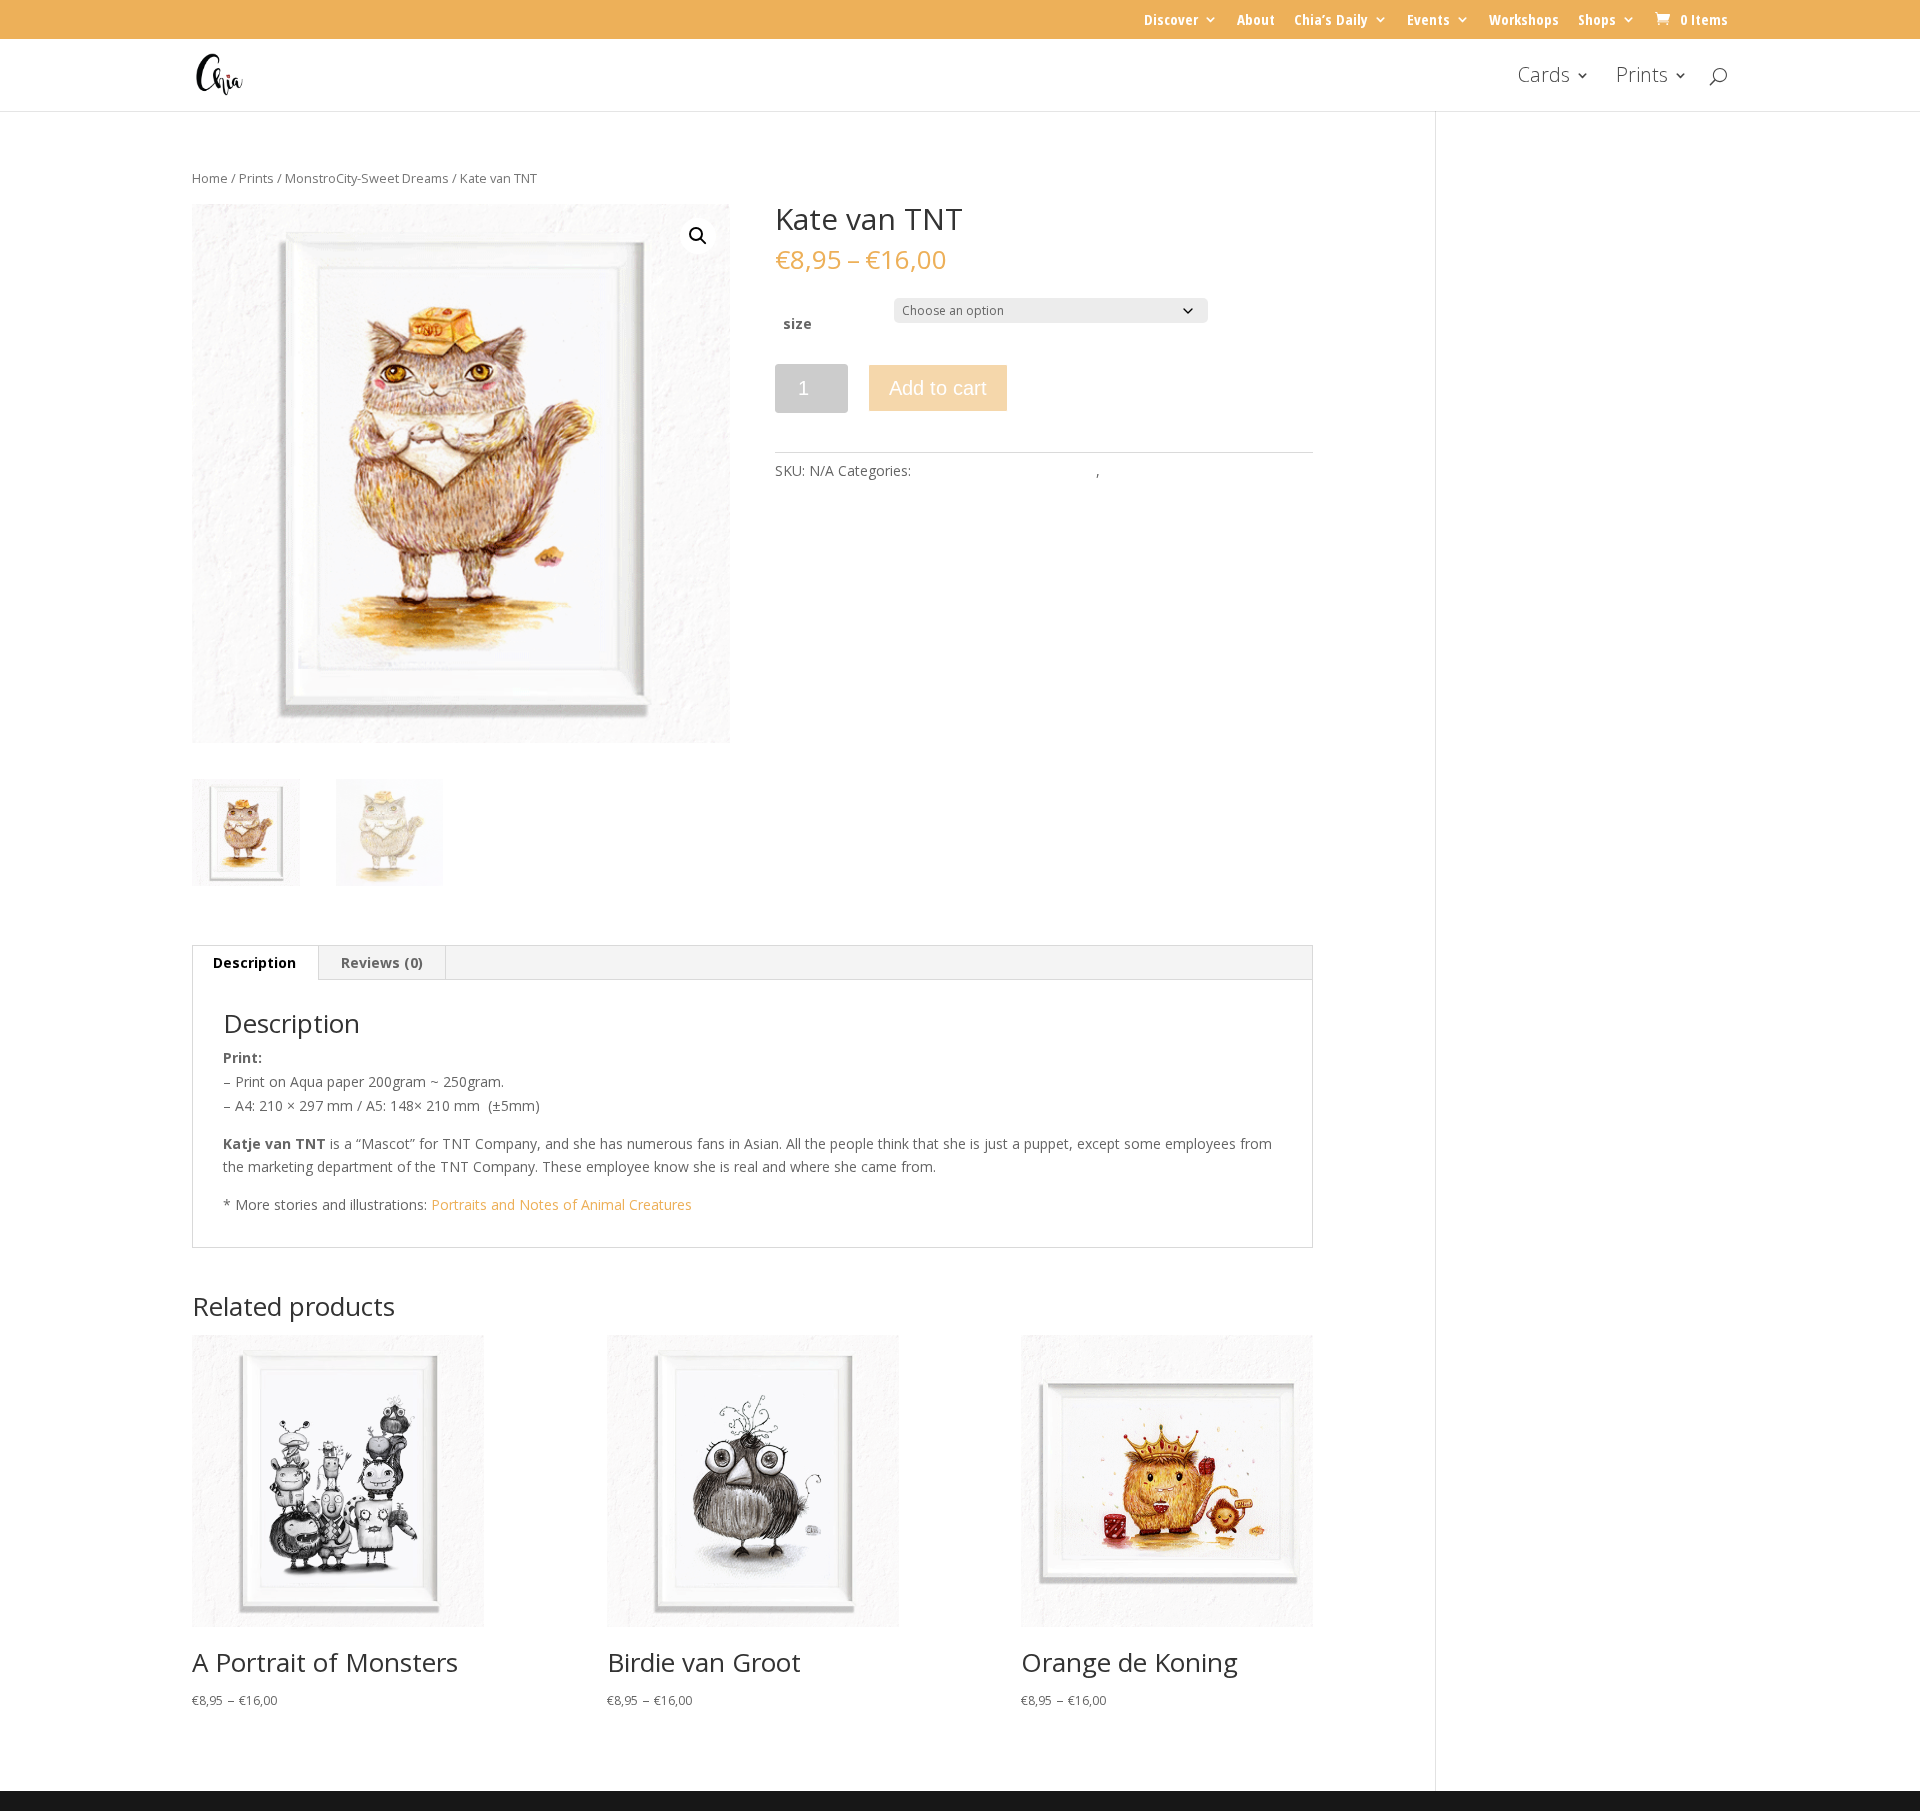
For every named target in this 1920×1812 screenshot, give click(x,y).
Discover (1171, 20)
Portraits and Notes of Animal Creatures (561, 1204)
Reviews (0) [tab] (382, 962)
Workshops (1524, 20)
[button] (698, 236)
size (797, 323)
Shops (1597, 20)
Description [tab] (254, 962)
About (1256, 20)
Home (210, 178)
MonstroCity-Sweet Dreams (367, 178)
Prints (1642, 78)
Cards (1544, 78)
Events (1428, 20)
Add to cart (938, 388)
